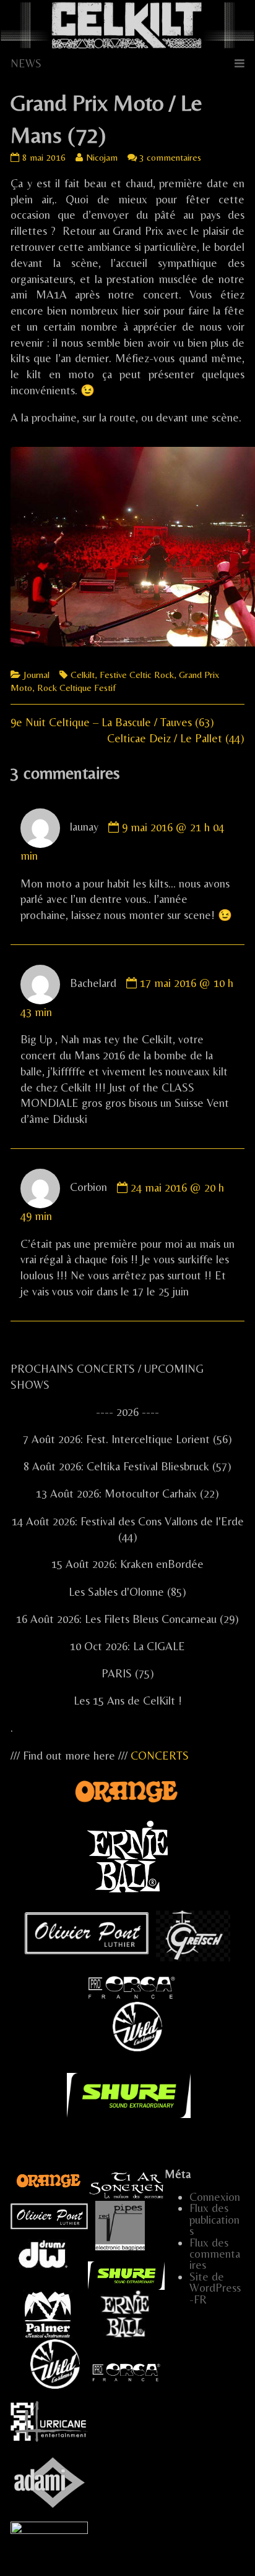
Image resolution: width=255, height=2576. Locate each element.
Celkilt (83, 675)
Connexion (215, 2197)
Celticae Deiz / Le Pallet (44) (176, 738)
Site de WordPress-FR (215, 2288)
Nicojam (102, 157)
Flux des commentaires (215, 2254)
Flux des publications (214, 2219)
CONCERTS (160, 1756)
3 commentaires (170, 157)
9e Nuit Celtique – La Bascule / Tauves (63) (112, 722)
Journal (37, 675)
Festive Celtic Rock (137, 675)
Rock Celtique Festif (76, 688)
